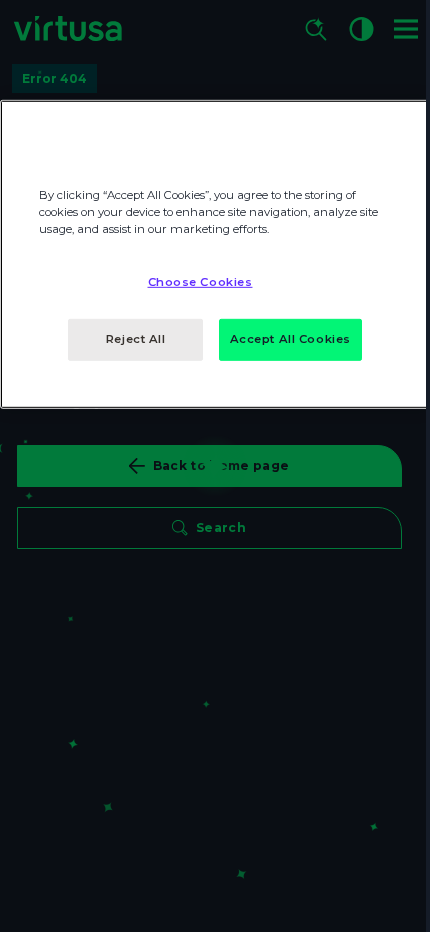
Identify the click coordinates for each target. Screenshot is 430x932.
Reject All (136, 339)
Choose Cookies (200, 282)
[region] (215, 254)
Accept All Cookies (290, 339)
